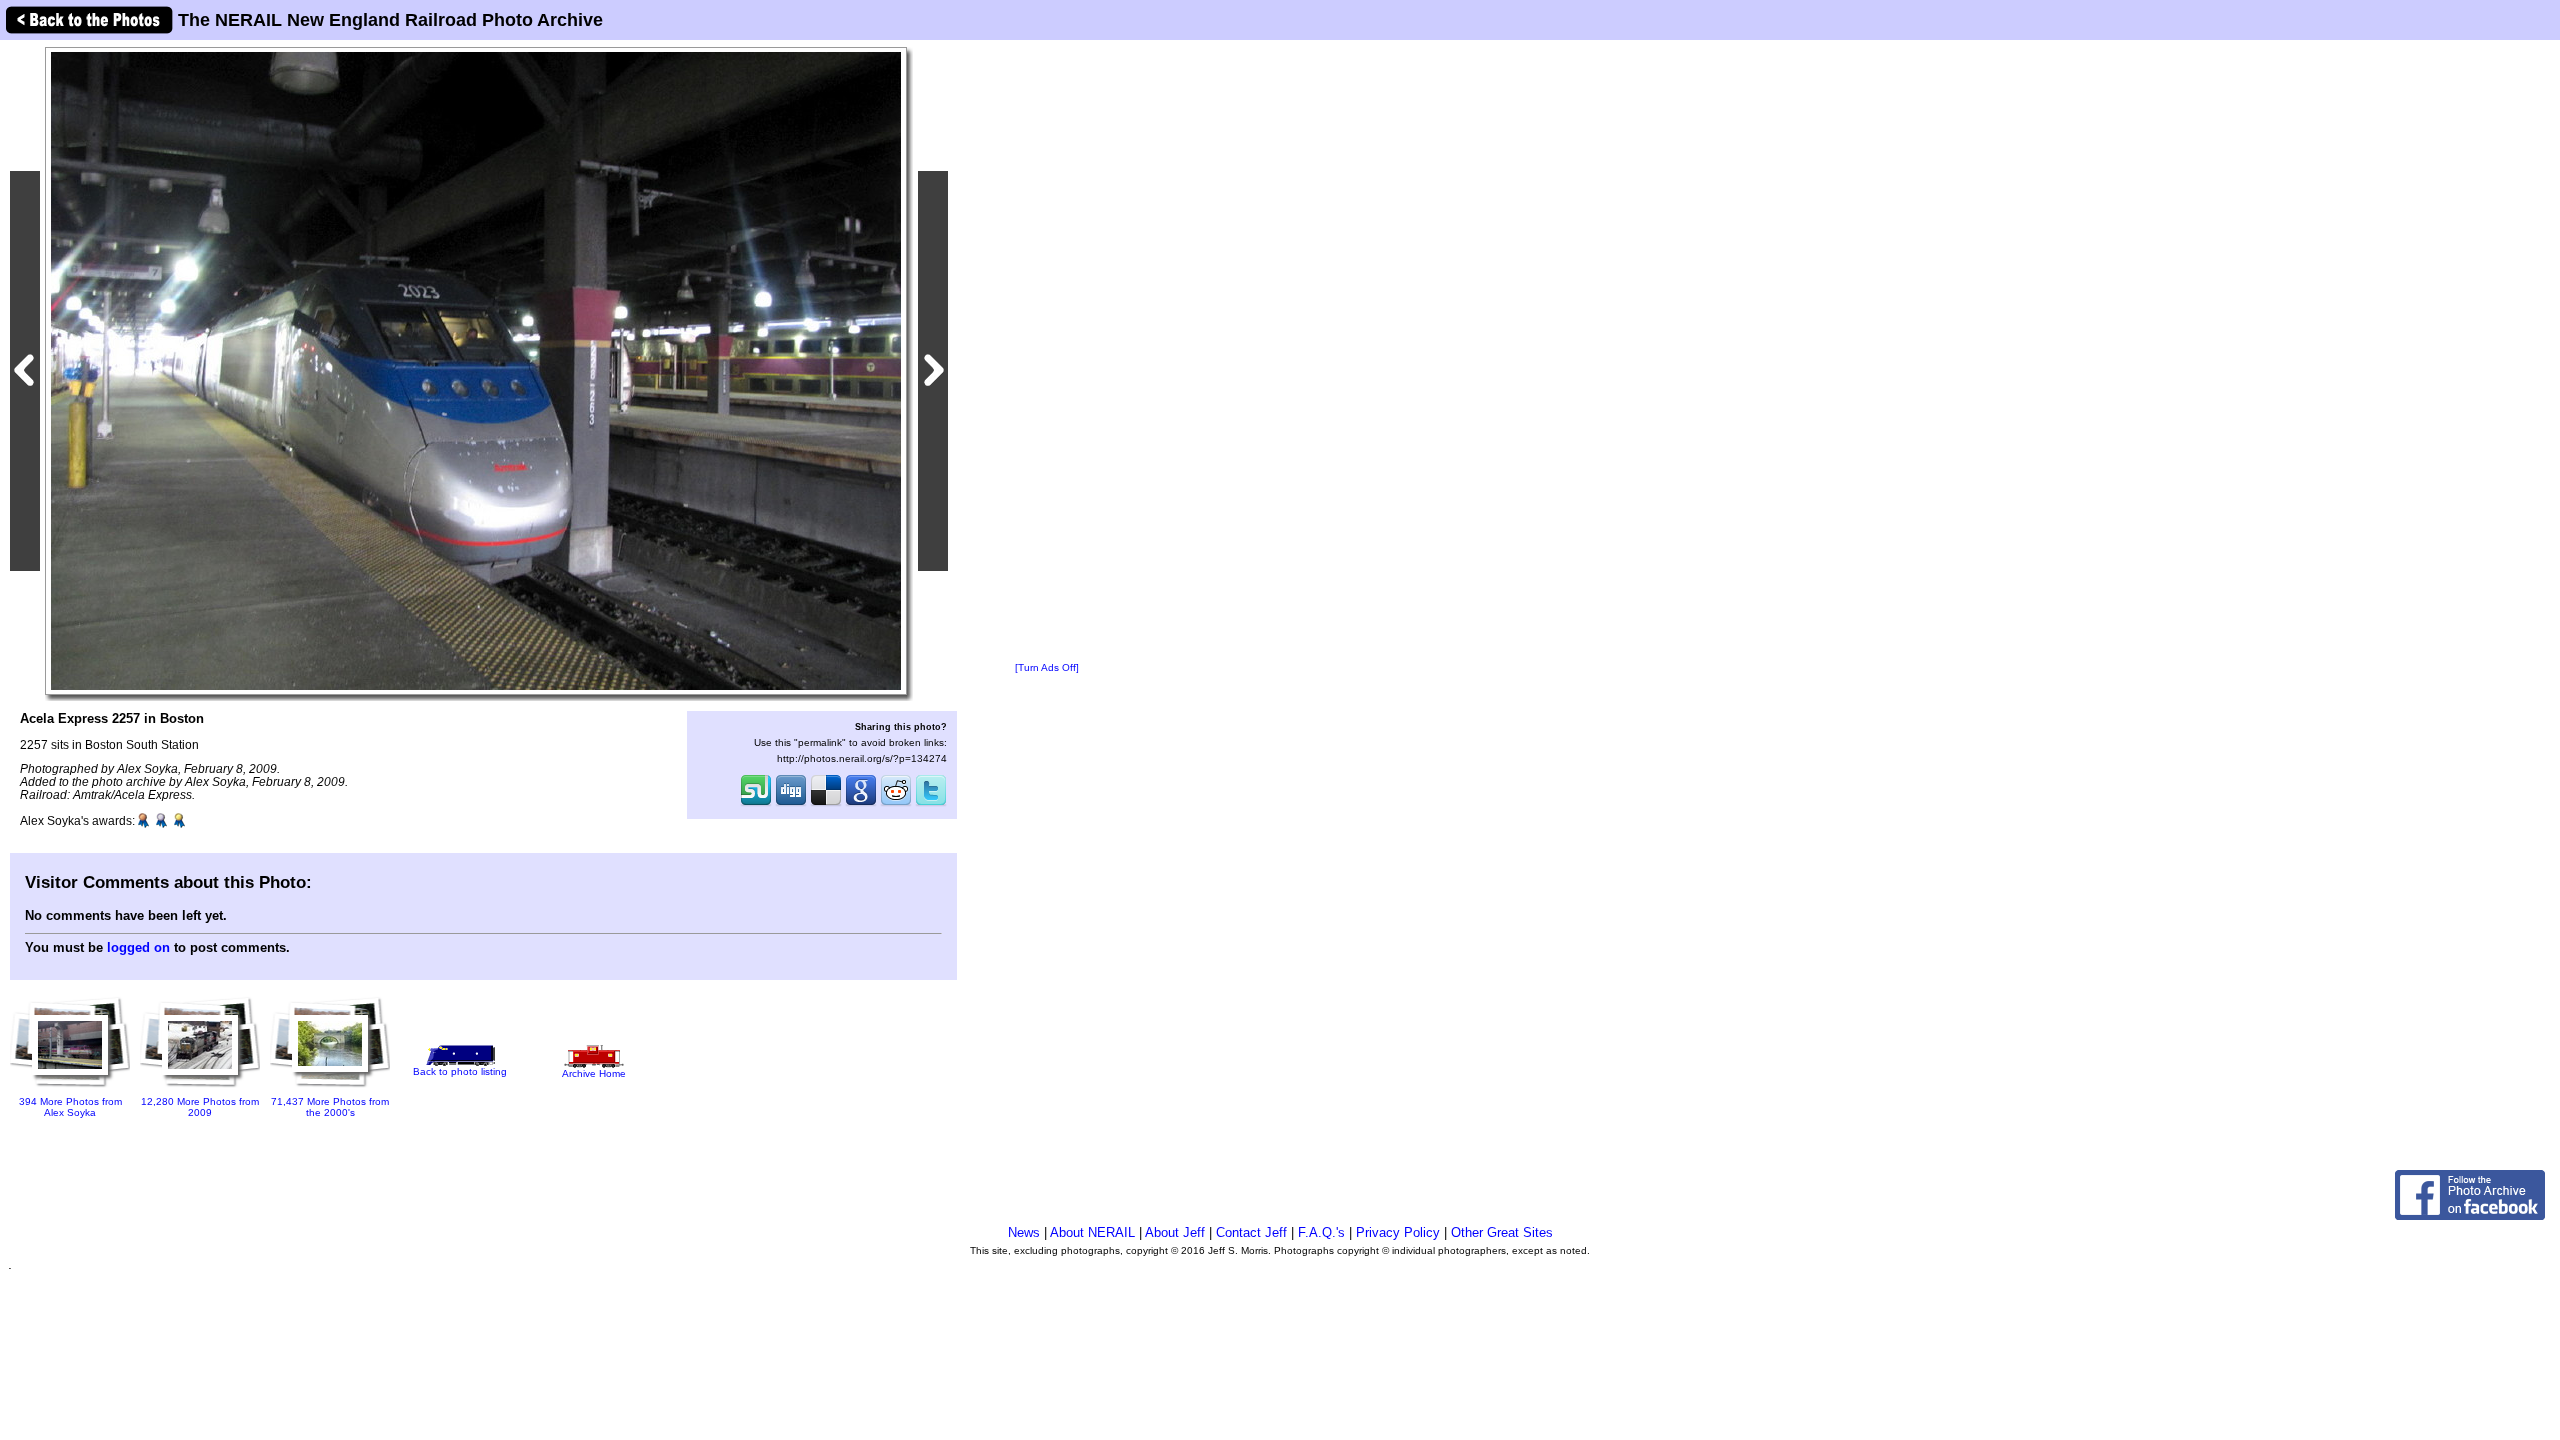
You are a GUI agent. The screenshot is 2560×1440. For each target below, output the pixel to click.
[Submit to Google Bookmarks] (861, 804)
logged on (138, 947)
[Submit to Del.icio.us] (826, 804)
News (1024, 1232)
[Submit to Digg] (791, 804)
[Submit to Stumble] (756, 804)
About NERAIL (1092, 1232)
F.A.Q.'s (1321, 1232)
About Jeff (1175, 1232)
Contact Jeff (1251, 1232)
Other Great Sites (1502, 1232)
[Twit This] (931, 804)
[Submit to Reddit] (896, 804)
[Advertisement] (1047, 352)
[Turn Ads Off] (1047, 667)
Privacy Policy (1398, 1232)
